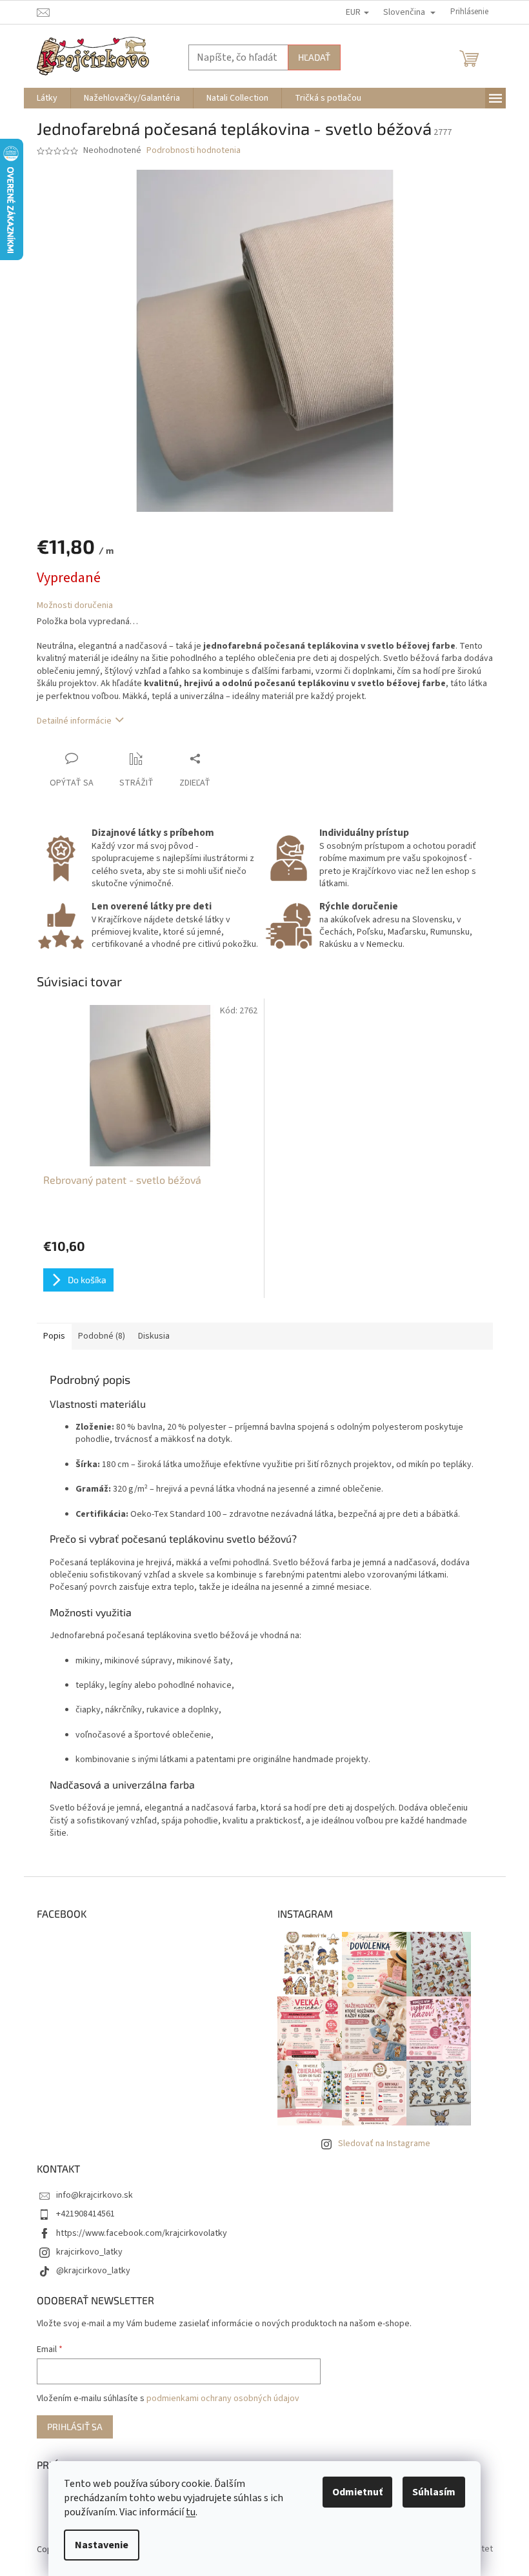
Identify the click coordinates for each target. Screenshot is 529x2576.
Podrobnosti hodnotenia (194, 151)
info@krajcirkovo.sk (95, 2195)
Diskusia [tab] (154, 1336)
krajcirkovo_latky (89, 2252)
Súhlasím (434, 2492)
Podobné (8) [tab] (102, 1336)
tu (191, 2512)
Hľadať (314, 57)
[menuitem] (47, 98)
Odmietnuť (357, 2492)
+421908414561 (85, 2214)
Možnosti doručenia (75, 606)
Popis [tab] (54, 1336)
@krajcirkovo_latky (93, 2271)
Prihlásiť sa (75, 2427)
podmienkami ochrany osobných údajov (223, 2399)
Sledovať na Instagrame (384, 2144)
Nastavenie (102, 2545)
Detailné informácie (74, 721)
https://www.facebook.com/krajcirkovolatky (142, 2233)
